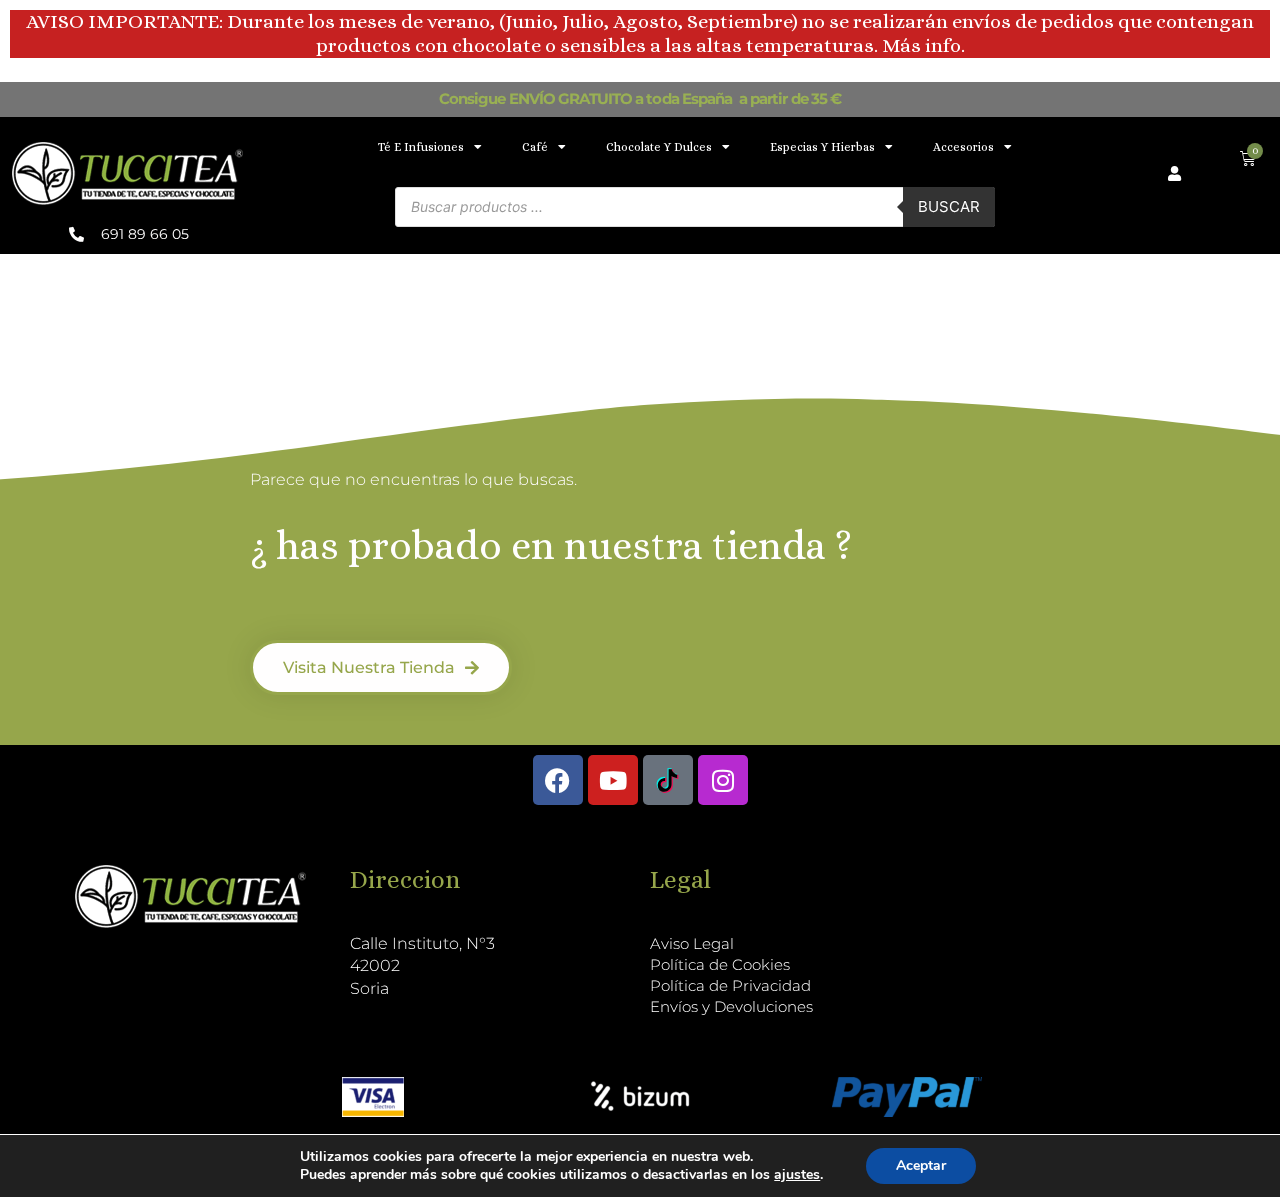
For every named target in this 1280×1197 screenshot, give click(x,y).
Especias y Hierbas (822, 147)
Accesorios (963, 147)
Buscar (949, 206)
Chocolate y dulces (659, 147)
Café (535, 147)
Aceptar (921, 1165)
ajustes (797, 1175)
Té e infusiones (421, 147)
